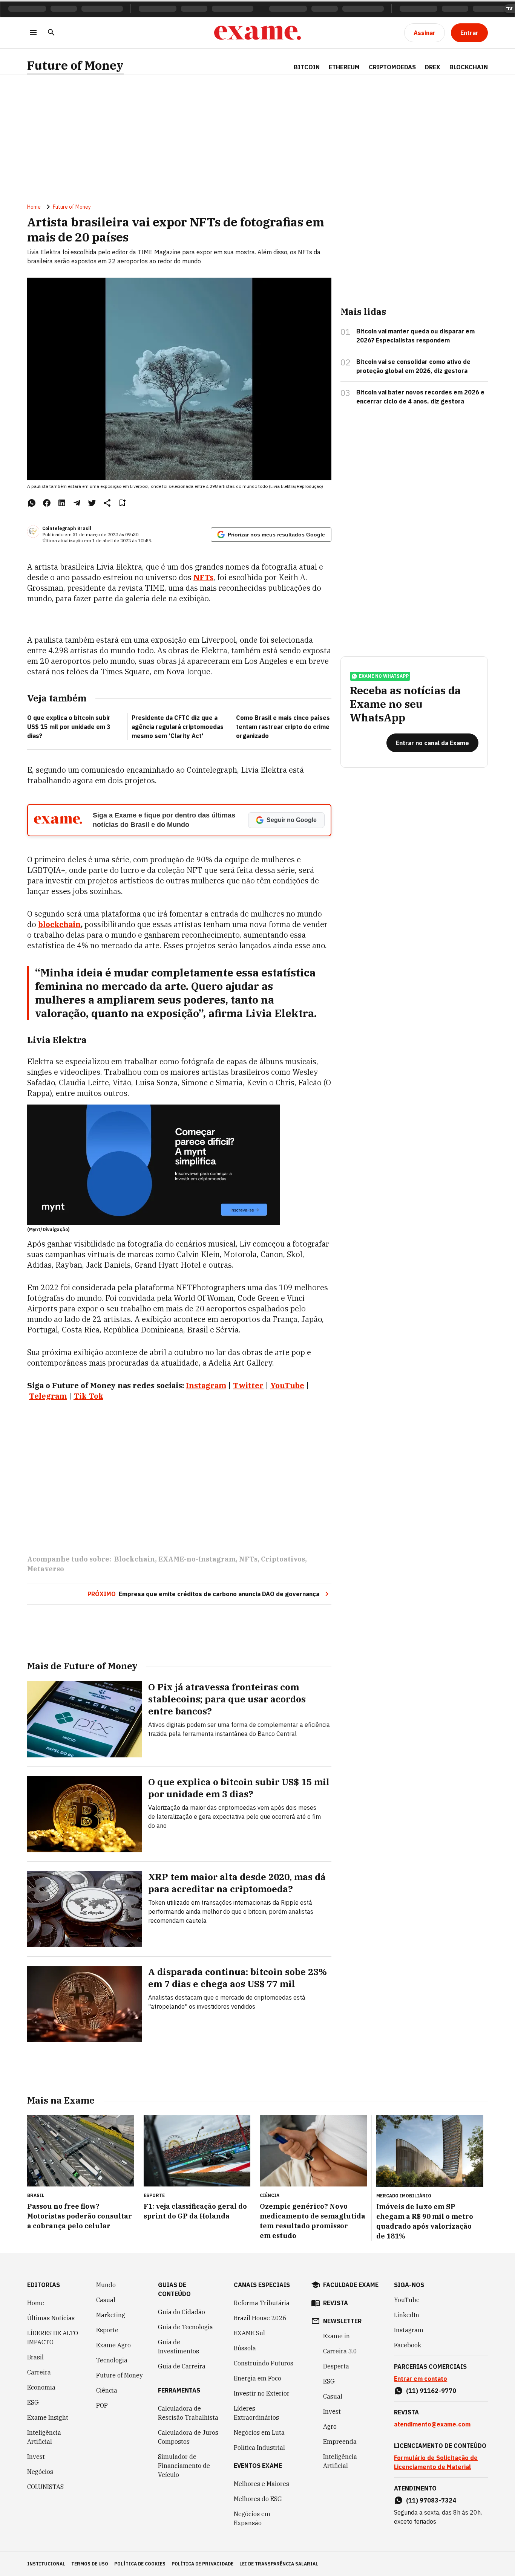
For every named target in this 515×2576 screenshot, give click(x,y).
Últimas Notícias (51, 2318)
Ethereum (344, 67)
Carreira (39, 2372)
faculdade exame (351, 2285)
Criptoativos (283, 1559)
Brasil (35, 2357)
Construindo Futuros (264, 2363)
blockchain (59, 924)
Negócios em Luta (259, 2432)
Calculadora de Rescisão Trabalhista (188, 2413)
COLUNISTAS (45, 2487)
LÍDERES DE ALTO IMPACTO (53, 2338)
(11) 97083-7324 (431, 2500)
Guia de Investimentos (179, 2347)
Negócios (40, 2472)
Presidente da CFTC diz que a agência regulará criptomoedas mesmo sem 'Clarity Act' (178, 727)
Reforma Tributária (262, 2303)
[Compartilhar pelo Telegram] (77, 503)
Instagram (409, 2330)
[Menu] (33, 33)
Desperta (336, 2366)
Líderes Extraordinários (256, 2413)
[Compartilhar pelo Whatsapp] (32, 503)
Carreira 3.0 (340, 2351)
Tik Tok (88, 1396)
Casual (106, 2300)
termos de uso (90, 2564)
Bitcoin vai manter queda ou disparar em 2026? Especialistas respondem (415, 336)
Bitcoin (307, 67)
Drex (433, 67)
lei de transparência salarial (279, 2564)
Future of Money (75, 65)
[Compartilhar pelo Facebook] (47, 503)
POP (102, 2405)
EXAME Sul (249, 2333)
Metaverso (46, 1569)
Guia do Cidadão (182, 2312)
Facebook (408, 2345)
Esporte (107, 2330)
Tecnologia (112, 2360)
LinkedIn (407, 2315)
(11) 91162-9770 (431, 2391)
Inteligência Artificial (44, 2437)
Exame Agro (113, 2345)
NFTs (203, 577)
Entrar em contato (421, 2379)
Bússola (245, 2348)
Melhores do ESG (258, 2499)
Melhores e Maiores (261, 2484)
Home (34, 207)
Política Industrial (259, 2448)
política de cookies (140, 2564)
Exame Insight (48, 2417)
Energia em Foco (257, 2378)
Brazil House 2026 (260, 2318)
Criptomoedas (392, 67)
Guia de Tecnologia (185, 2327)
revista (336, 2303)
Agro (330, 2426)
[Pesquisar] (51, 33)
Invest (36, 2457)
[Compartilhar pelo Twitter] (92, 503)
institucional (46, 2564)
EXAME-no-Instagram (197, 1559)
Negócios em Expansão (252, 2518)
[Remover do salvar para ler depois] (122, 503)
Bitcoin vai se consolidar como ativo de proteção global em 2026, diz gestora (413, 366)
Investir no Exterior (262, 2393)
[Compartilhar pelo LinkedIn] (62, 503)
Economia (41, 2387)
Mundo (106, 2285)
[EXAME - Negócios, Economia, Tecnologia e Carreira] (257, 33)
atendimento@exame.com (432, 2424)
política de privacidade (202, 2564)
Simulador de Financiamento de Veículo (184, 2466)
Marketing (111, 2315)
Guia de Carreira (182, 2366)
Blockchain (469, 67)
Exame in (336, 2336)
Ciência (107, 2390)
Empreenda (340, 2442)
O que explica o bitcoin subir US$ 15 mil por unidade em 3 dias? (69, 727)
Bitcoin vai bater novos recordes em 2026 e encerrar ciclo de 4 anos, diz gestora (420, 397)
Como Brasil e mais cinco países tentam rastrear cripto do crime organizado (283, 727)
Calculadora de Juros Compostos (188, 2437)
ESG (33, 2402)
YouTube (407, 2300)
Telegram (48, 1396)
